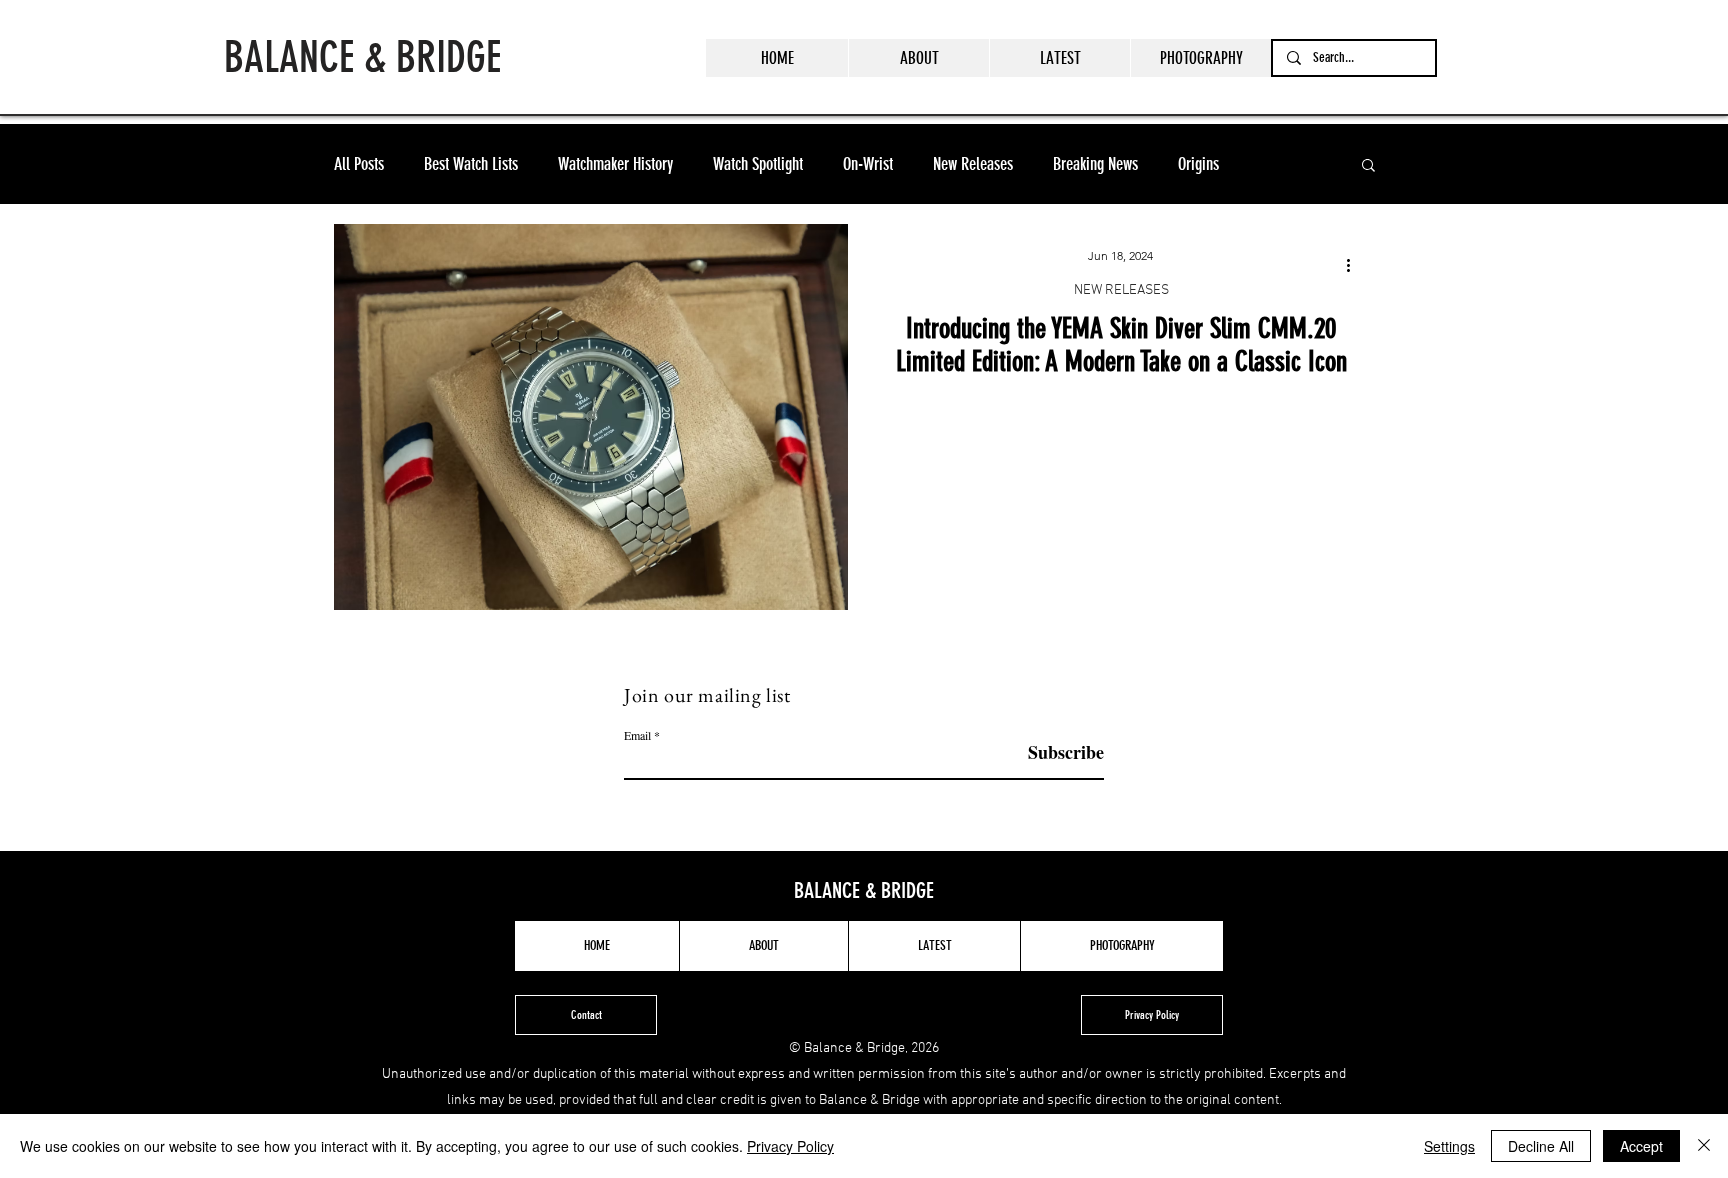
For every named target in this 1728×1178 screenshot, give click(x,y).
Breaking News (1095, 164)
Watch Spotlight (758, 164)
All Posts (359, 164)
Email (637, 735)
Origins (1198, 164)
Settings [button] (1449, 1146)
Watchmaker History (615, 164)
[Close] (1704, 1146)
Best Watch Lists (471, 164)
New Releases (973, 164)
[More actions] (1355, 265)
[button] (1368, 166)
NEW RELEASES (1121, 290)
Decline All (1541, 1146)
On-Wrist (868, 164)
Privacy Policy (790, 1146)
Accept (1641, 1146)
